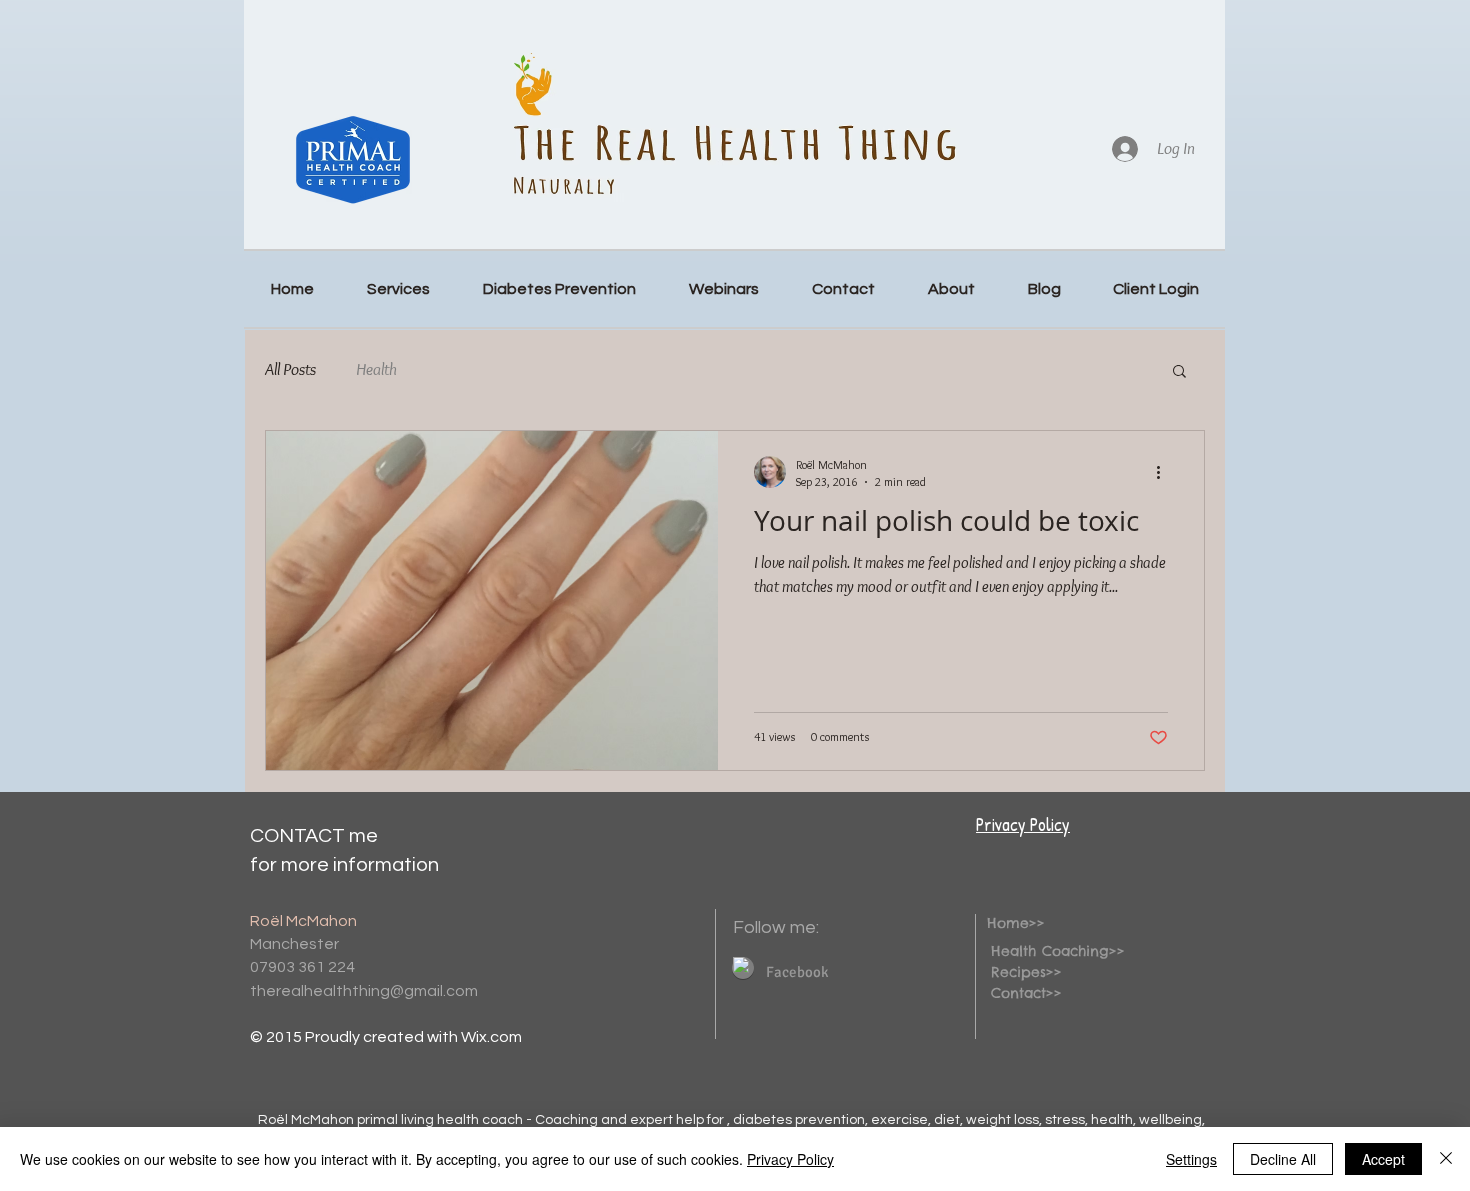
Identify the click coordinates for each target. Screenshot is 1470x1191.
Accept (1383, 1159)
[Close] (1446, 1159)
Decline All (1283, 1159)
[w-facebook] (741, 965)
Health (376, 369)
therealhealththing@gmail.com (364, 991)
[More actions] (1165, 472)
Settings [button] (1191, 1159)
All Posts (290, 369)
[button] (1179, 372)
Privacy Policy (1023, 824)
